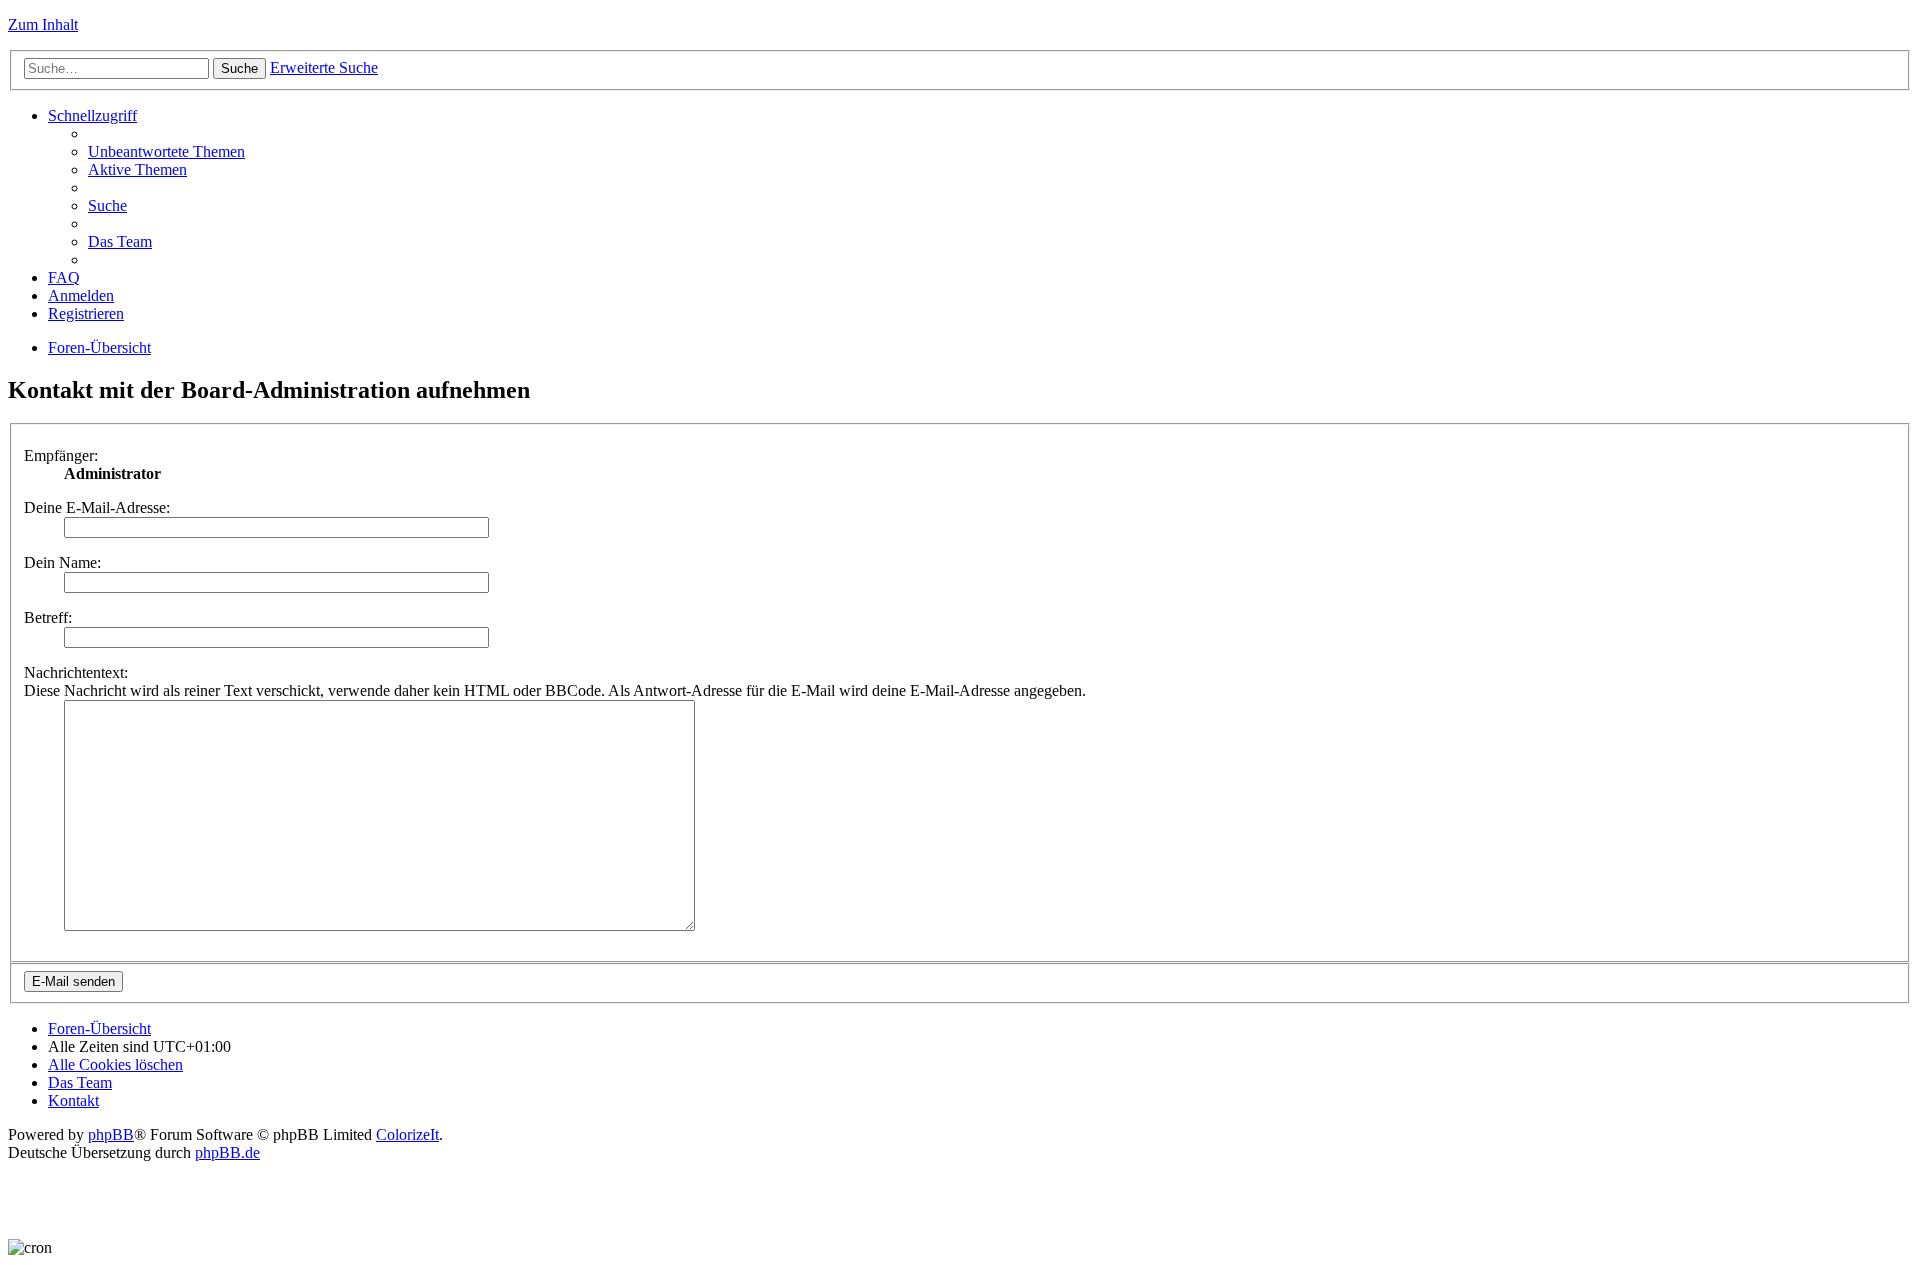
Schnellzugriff (92, 115)
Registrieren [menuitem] (86, 313)
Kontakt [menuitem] (73, 1100)
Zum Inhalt (43, 24)
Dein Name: (62, 562)
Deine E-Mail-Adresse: (97, 507)
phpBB (111, 1134)
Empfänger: (61, 455)
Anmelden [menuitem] (81, 295)
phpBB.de (227, 1152)
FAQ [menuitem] (64, 277)
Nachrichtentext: (76, 672)
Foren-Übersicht (99, 347)
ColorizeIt (407, 1134)
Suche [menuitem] (107, 205)
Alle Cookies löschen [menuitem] (115, 1064)
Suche (239, 68)
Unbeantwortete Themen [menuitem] (166, 151)
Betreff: (48, 617)
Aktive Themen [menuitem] (137, 169)
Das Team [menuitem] (120, 241)
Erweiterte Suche (324, 67)
